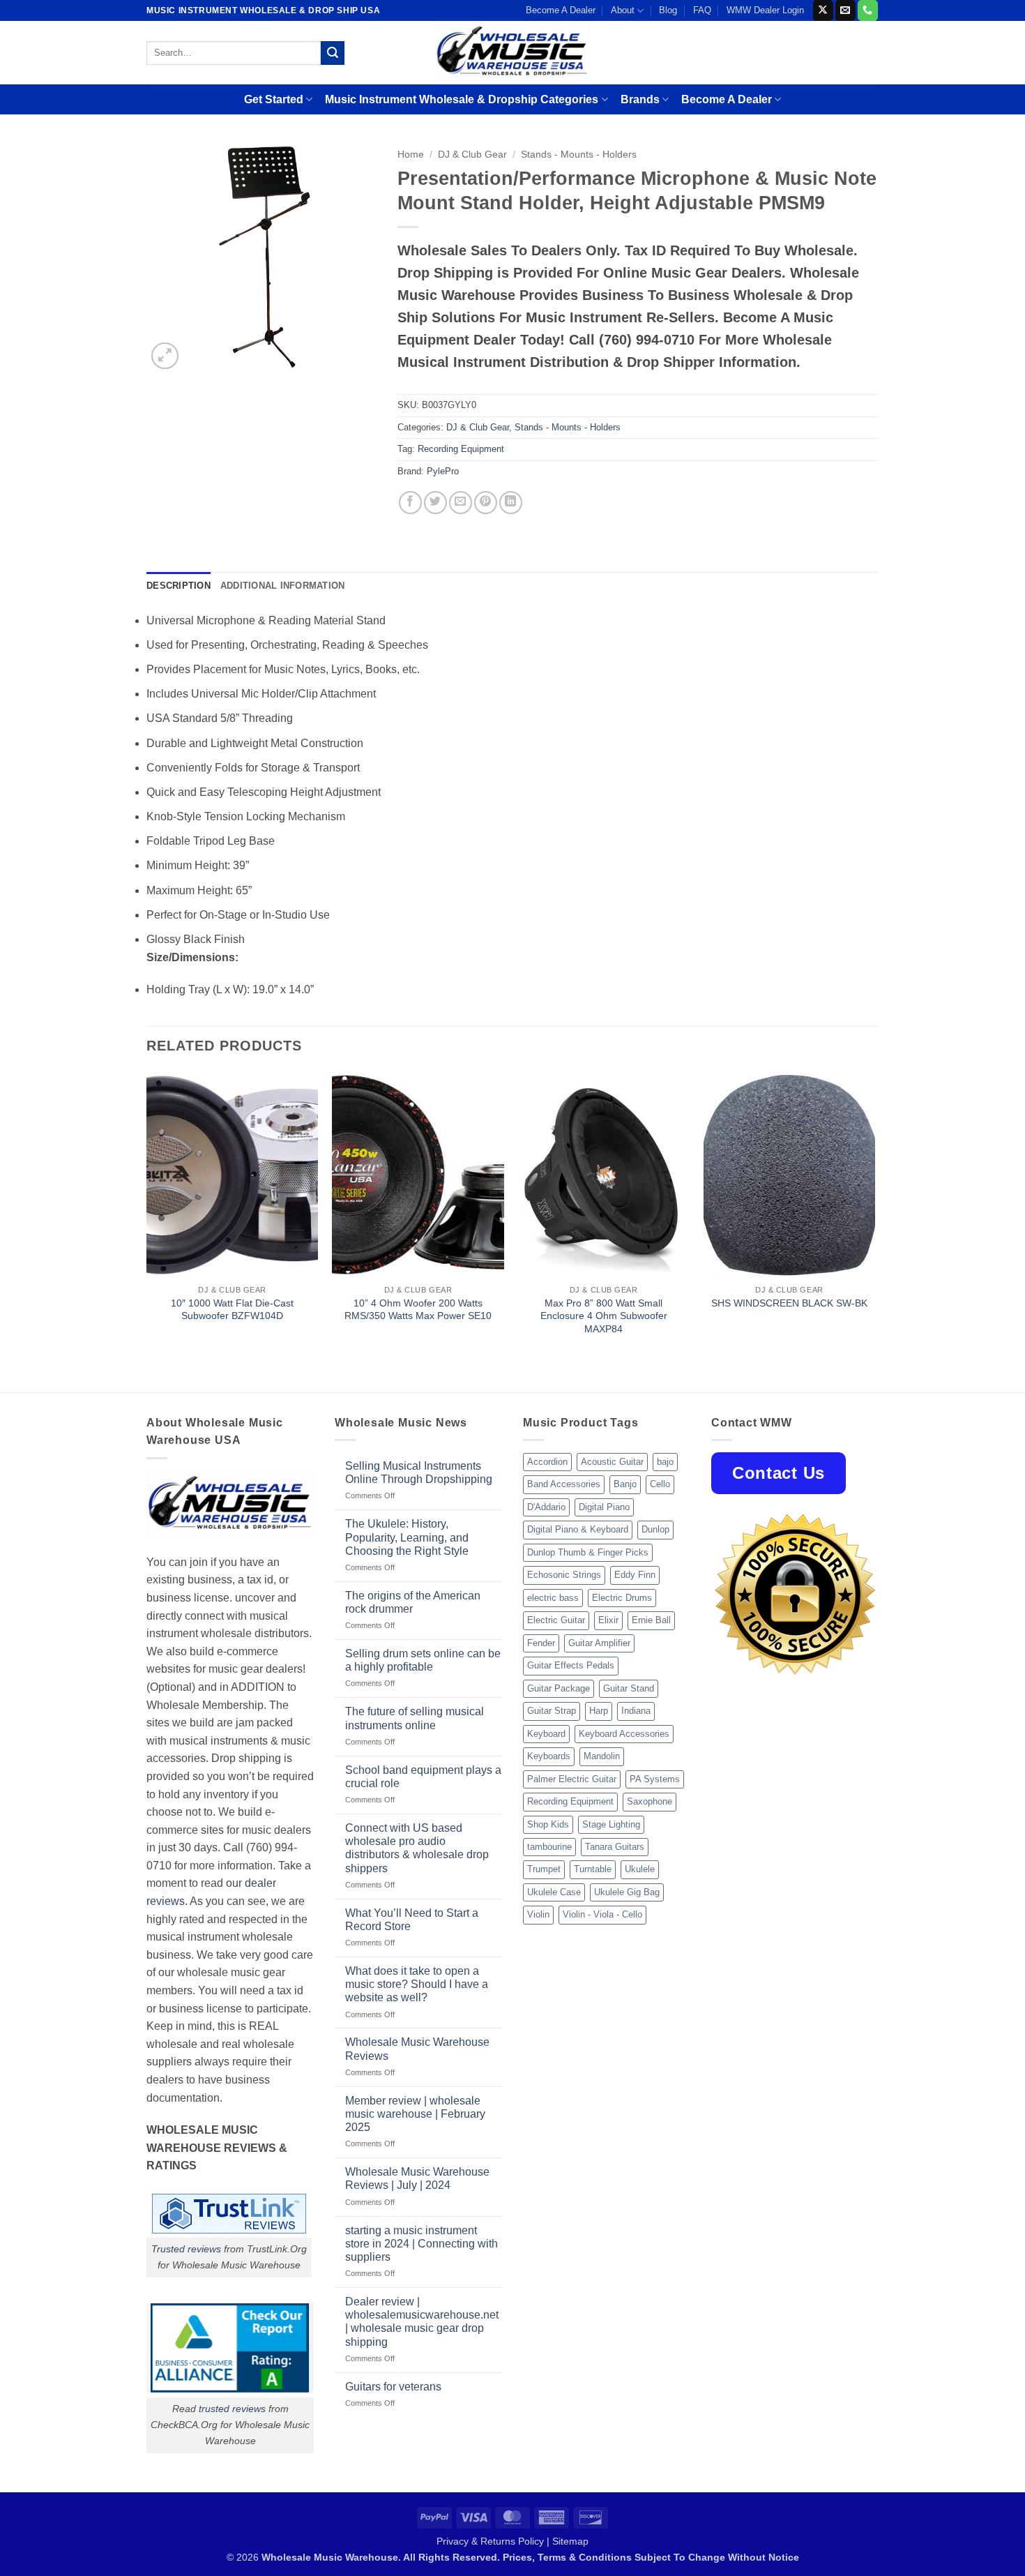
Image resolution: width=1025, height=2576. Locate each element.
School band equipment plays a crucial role (423, 1777)
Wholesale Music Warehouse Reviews (417, 2049)
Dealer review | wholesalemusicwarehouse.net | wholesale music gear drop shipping (422, 2322)
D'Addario (546, 1507)
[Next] (874, 1230)
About (623, 10)
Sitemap (570, 2541)
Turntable (593, 1869)
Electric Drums (622, 1598)
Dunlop (655, 1529)
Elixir (608, 1620)
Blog (668, 10)
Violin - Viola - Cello (602, 1914)
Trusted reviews (186, 2249)
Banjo (625, 1484)
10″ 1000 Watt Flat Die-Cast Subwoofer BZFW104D (232, 1310)
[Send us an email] (845, 10)
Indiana (636, 1711)
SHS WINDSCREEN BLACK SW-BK (789, 1303)
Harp (599, 1711)
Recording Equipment (461, 449)
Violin (538, 1914)
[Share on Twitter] (435, 503)
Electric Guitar (556, 1620)
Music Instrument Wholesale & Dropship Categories (462, 99)
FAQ (702, 10)
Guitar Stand (629, 1688)
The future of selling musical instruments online (415, 1718)
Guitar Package (559, 1688)
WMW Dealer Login (765, 10)
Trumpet (544, 1869)
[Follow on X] (823, 10)
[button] (165, 356)
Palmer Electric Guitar (572, 1779)
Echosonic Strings (564, 1575)
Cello (660, 1484)
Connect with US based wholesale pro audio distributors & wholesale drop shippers (417, 1848)
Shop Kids (548, 1824)
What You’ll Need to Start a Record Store (412, 1920)
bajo (665, 1462)
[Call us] (868, 10)
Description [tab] (179, 586)
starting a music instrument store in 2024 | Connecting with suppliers (422, 2244)
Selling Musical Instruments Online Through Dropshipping (419, 1472)
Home (411, 155)
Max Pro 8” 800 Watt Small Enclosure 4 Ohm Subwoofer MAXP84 (604, 1316)
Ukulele (640, 1869)
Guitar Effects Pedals (571, 1665)
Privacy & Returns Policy (490, 2541)
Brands (640, 99)
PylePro (443, 471)
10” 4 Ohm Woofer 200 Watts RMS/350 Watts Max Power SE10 (418, 1310)
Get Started (274, 99)
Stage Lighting (611, 1824)
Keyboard (546, 1734)
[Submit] (333, 53)
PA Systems (655, 1779)
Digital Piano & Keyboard (578, 1529)
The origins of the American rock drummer (413, 1602)
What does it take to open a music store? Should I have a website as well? (417, 1984)
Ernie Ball (651, 1620)
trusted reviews (232, 2409)
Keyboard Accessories (624, 1734)
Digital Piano (604, 1507)
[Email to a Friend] (461, 503)
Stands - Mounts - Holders (579, 155)
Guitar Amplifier (599, 1643)
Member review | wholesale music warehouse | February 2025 (415, 2114)
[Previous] (147, 1230)
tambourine (549, 1847)
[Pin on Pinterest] (486, 503)
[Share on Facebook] (410, 503)
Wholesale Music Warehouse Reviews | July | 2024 (417, 2178)
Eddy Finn (635, 1575)
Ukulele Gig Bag (627, 1892)
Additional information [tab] (283, 586)
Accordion (547, 1462)
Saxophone (650, 1801)
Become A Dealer (561, 10)
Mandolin (602, 1756)
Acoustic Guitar (612, 1462)
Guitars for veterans (393, 2387)
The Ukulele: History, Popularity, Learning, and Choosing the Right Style (407, 1537)
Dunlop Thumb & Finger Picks (588, 1552)
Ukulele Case (554, 1892)
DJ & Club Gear (472, 155)
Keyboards (549, 1756)
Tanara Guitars (615, 1847)
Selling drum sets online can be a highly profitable (423, 1660)
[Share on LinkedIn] (511, 503)
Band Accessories (564, 1484)
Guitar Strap (552, 1711)
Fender (541, 1643)
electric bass (553, 1598)
